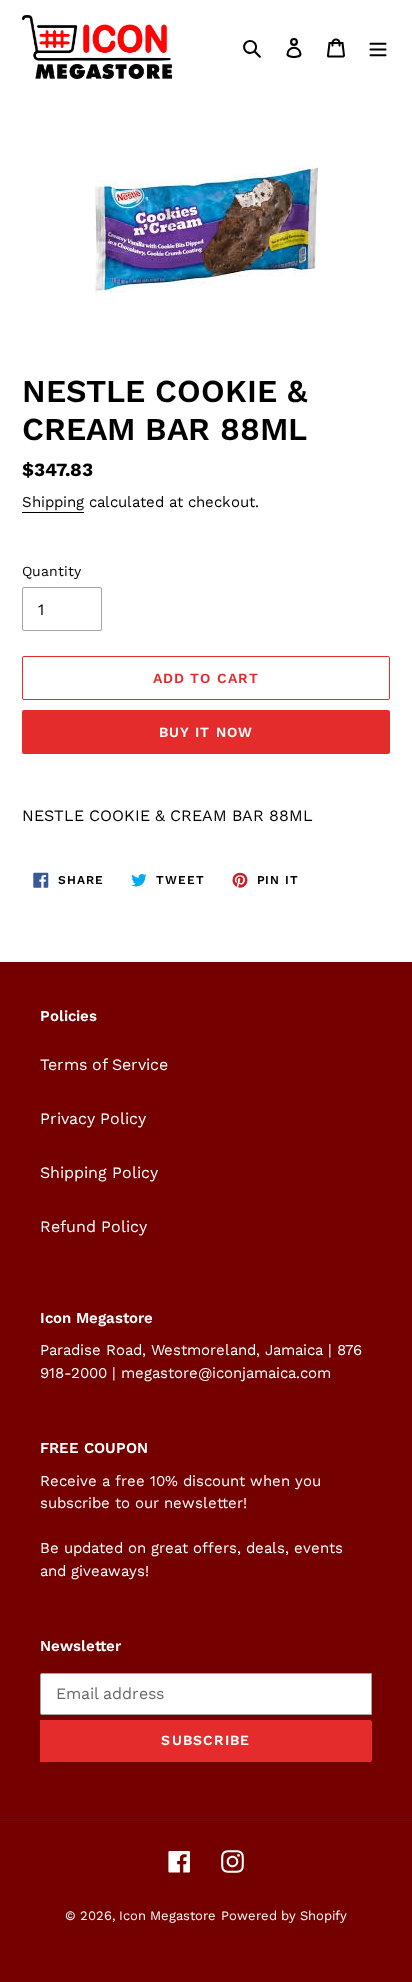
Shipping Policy (99, 1172)
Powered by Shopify (284, 1915)
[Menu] (378, 47)
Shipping (53, 502)
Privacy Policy (93, 1118)
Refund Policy (93, 1226)
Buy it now (206, 732)
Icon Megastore (167, 1915)
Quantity (51, 571)
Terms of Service (104, 1064)
